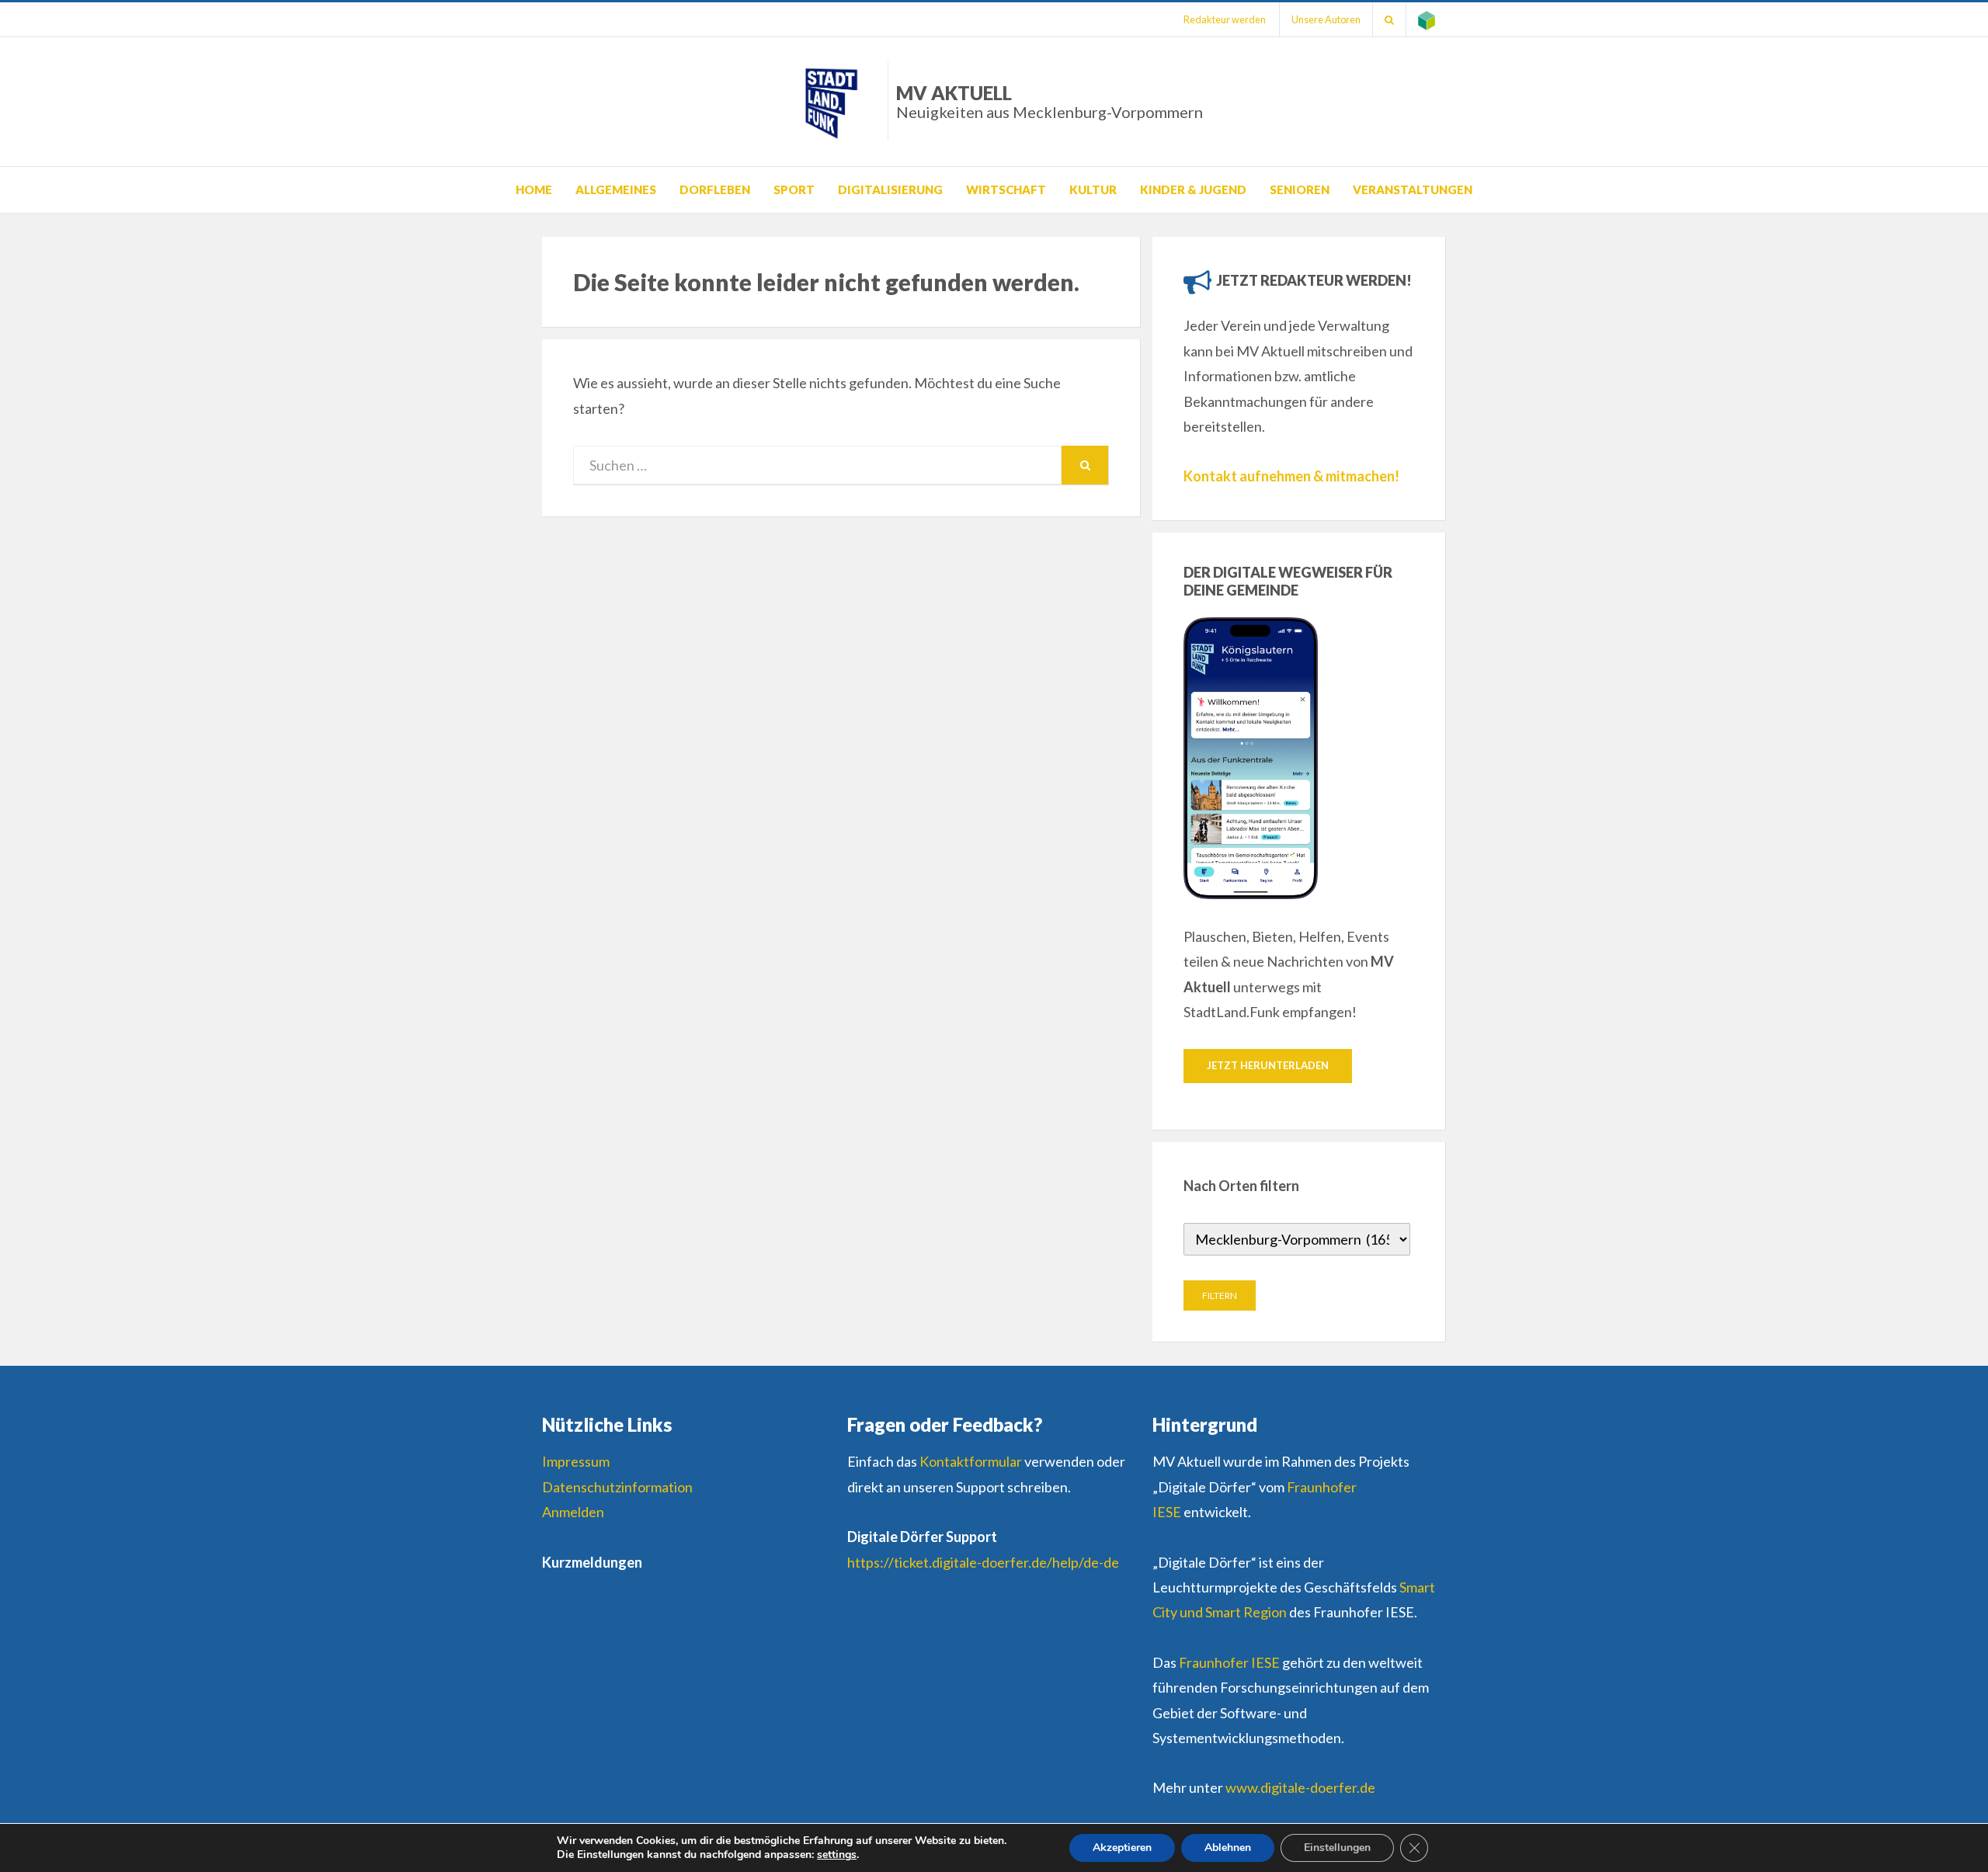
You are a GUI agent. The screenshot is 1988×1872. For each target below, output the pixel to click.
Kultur (1093, 189)
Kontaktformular (971, 1461)
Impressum (576, 1461)
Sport (794, 189)
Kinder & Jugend (1193, 189)
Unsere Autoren (1326, 19)
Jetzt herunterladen (1268, 1065)
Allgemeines (616, 189)
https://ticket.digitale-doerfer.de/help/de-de (983, 1562)
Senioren (1300, 189)
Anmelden (573, 1512)
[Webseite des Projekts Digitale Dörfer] (1427, 19)
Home (534, 189)
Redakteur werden (1225, 19)
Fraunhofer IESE (1229, 1662)
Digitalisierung (890, 189)
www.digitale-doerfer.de (1300, 1787)
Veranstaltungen (1413, 189)
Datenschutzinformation (617, 1487)
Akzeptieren (1122, 1848)
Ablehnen (1228, 1848)
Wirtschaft (1006, 189)
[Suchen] (1389, 19)
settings (837, 1855)
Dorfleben (715, 189)
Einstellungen (1337, 1848)
